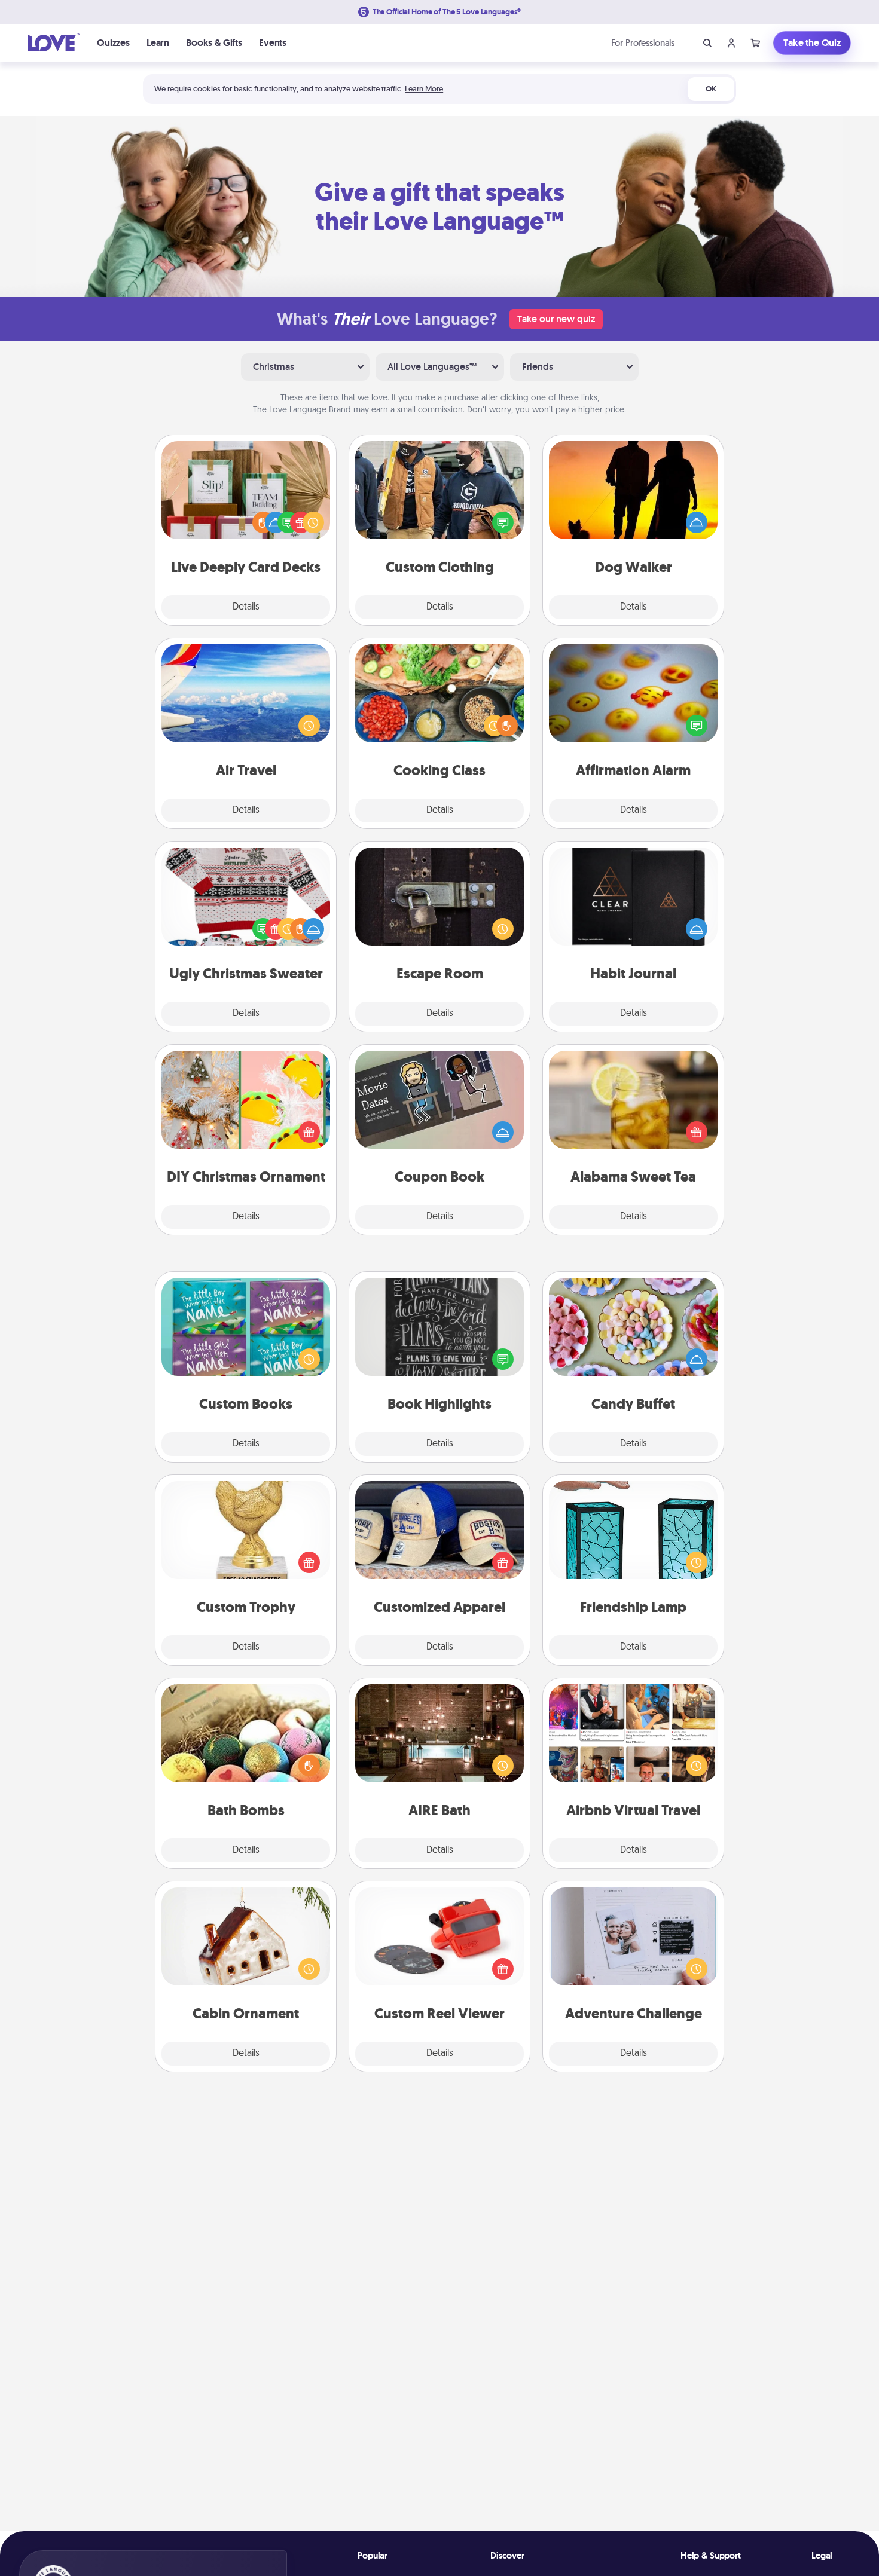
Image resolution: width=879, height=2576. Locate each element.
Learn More (424, 89)
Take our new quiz (556, 319)
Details (246, 607)
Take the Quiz (812, 43)
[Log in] (731, 43)
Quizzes (113, 43)
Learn (158, 43)
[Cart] (755, 43)
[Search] (707, 43)
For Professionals (643, 43)
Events (273, 43)
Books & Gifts (214, 43)
